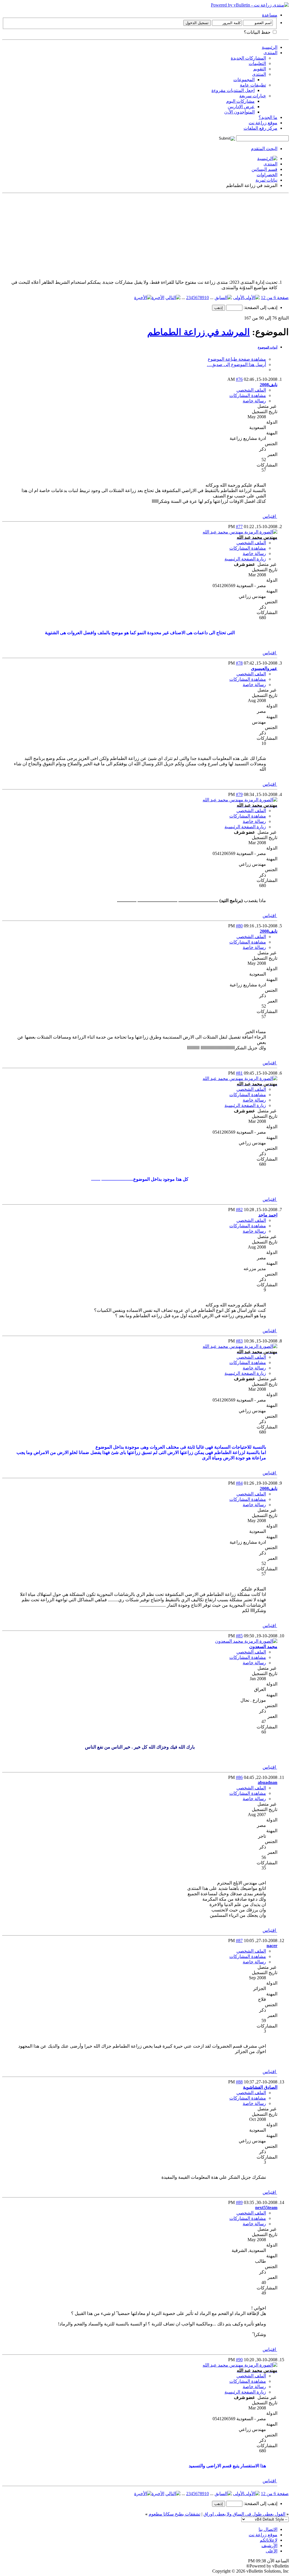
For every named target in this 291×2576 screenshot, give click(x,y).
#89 (239, 2202)
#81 (239, 1073)
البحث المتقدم (264, 149)
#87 (239, 1941)
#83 (239, 1341)
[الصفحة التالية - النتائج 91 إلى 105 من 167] (173, 298)
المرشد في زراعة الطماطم (198, 332)
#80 (239, 926)
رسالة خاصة (254, 401)
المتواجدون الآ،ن (239, 112)
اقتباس (270, 516)
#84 (239, 1483)
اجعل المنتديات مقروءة (233, 90)
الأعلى (272, 2551)
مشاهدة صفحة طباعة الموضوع (237, 359)
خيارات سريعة (253, 96)
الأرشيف (269, 2545)
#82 (239, 1210)
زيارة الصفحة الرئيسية (245, 559)
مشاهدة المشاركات (248, 395)
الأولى (239, 298)
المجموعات (244, 80)
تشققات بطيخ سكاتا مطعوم (174, 2514)
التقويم (260, 69)
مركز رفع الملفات (260, 128)
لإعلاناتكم (269, 2540)
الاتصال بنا (268, 2529)
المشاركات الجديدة (248, 58)
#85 (239, 1636)
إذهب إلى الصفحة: (260, 307)
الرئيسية (270, 47)
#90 (239, 2360)
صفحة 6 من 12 (275, 298)
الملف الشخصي (251, 390)
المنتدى (270, 53)
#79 (239, 794)
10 (207, 298)
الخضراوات (267, 175)
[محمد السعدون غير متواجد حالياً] (246, 1641)
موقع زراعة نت (263, 123)
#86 (239, 1777)
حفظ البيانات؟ (258, 32)
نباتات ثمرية (266, 180)
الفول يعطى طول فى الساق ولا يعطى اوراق (244, 2514)
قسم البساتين (264, 169)
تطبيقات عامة (253, 85)
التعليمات (257, 63)
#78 (239, 663)
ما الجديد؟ (268, 117)
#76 (239, 379)
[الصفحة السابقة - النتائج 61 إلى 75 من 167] (223, 298)
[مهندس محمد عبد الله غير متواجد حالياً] (240, 532)
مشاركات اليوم (240, 101)
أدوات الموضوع (268, 347)
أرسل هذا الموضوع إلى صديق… (236, 364)
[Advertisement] (145, 235)
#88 (239, 2082)
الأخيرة (158, 298)
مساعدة (270, 15)
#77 (239, 527)
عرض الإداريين (241, 107)
